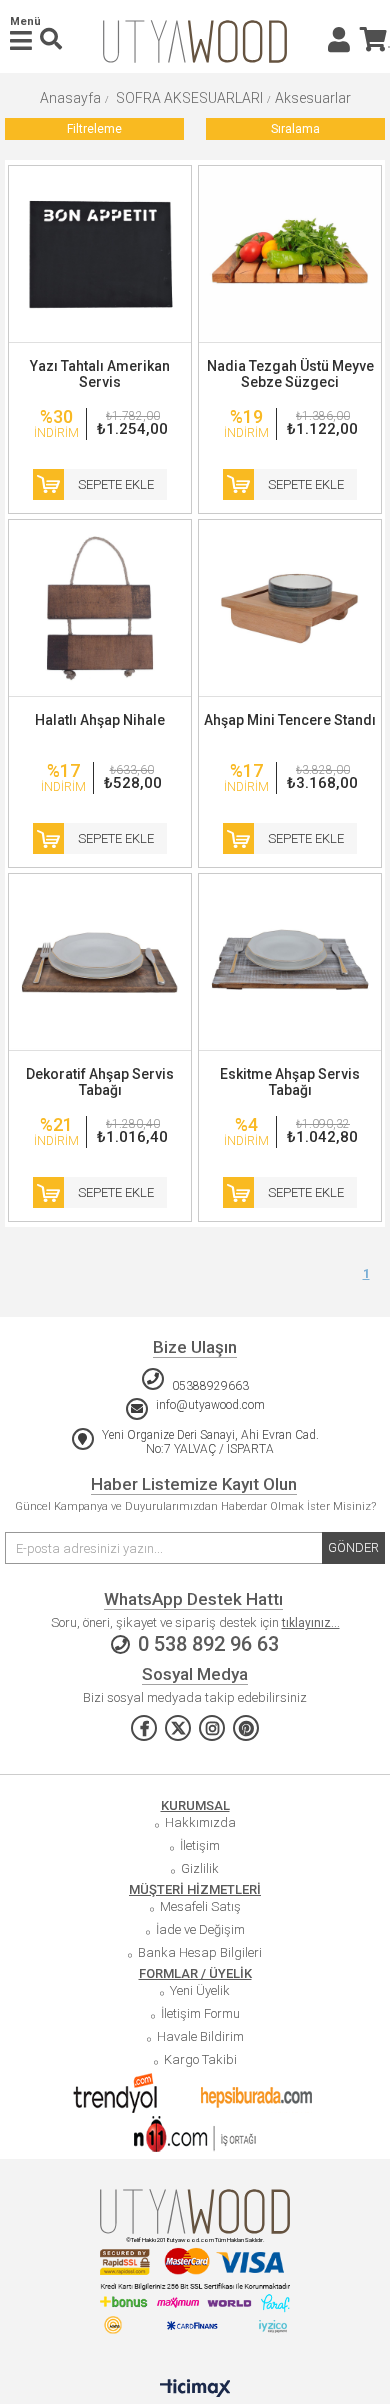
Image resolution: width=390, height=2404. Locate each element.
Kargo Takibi (200, 2059)
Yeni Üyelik (200, 1990)
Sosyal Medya (195, 1674)
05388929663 (210, 1386)
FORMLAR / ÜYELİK (195, 1973)
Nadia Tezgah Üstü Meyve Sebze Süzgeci (290, 374)
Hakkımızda (200, 1822)
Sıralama (295, 129)
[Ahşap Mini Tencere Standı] (290, 608)
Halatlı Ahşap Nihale (100, 720)
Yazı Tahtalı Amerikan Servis (100, 374)
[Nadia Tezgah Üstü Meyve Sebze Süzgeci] (290, 254)
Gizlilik (200, 1868)
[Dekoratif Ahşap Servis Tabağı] (100, 962)
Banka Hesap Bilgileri (200, 1952)
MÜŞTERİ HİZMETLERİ (195, 1889)
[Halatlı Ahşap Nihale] (100, 608)
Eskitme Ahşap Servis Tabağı (290, 1082)
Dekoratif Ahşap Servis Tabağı (100, 1082)
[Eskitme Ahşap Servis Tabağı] (290, 962)
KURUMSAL (195, 1805)
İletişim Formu (200, 2013)
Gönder (353, 1547)
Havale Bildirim (200, 2036)
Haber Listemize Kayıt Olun (194, 1484)
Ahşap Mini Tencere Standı (290, 720)
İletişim (200, 1845)
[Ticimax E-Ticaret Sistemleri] (195, 2389)
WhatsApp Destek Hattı (193, 1599)
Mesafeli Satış (200, 1906)
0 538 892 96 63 (208, 1644)
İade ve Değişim (200, 1929)
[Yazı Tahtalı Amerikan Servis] (100, 254)
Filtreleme (94, 129)
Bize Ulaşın (195, 1347)
